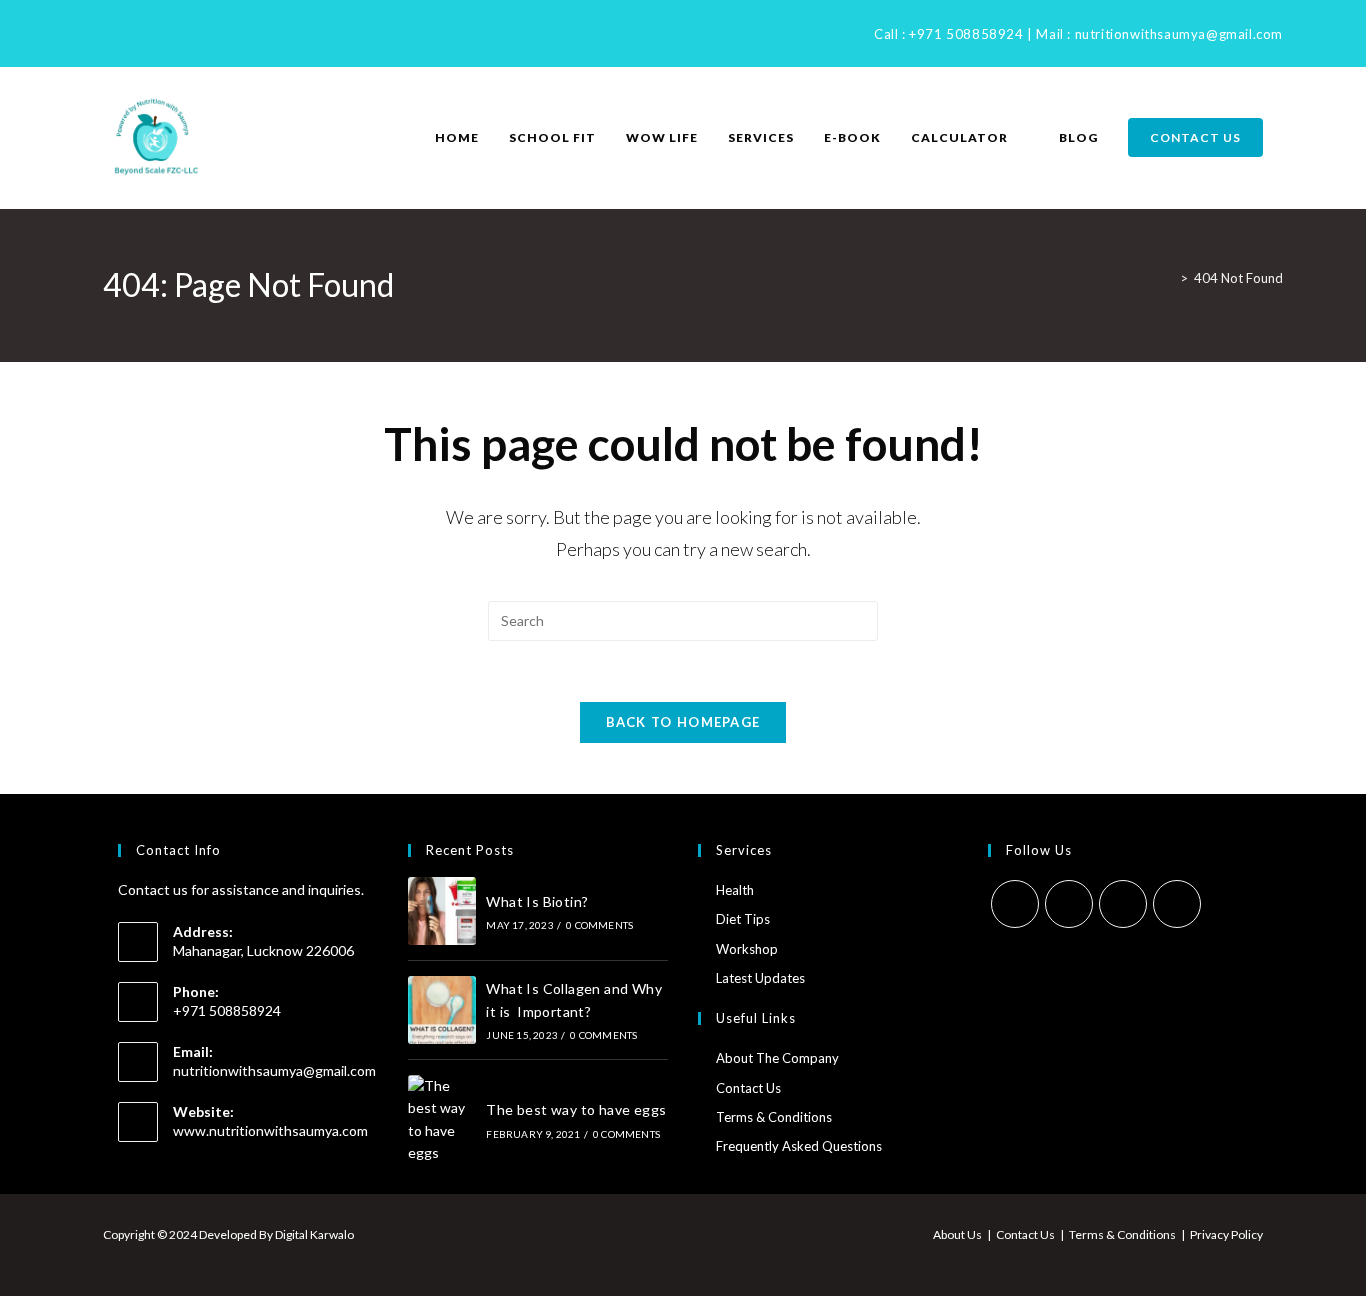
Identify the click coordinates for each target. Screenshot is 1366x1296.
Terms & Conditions (774, 1117)
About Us (957, 1234)
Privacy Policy (1226, 1234)
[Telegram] (180, 33)
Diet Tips (743, 919)
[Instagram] (111, 33)
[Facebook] (91, 33)
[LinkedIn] (134, 33)
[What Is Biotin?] (442, 911)
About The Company (777, 1058)
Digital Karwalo (314, 1234)
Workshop (747, 949)
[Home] (1169, 278)
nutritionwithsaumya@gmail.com (1179, 34)
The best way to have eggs (576, 1109)
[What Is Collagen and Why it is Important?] (442, 1010)
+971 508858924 (966, 34)
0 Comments (599, 925)
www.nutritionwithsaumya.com (270, 1130)
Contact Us (748, 1088)
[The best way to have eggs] (442, 1120)
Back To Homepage (683, 722)
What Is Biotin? (537, 901)
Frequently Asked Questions (799, 1146)
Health (735, 890)
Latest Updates (760, 978)
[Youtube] (157, 33)
